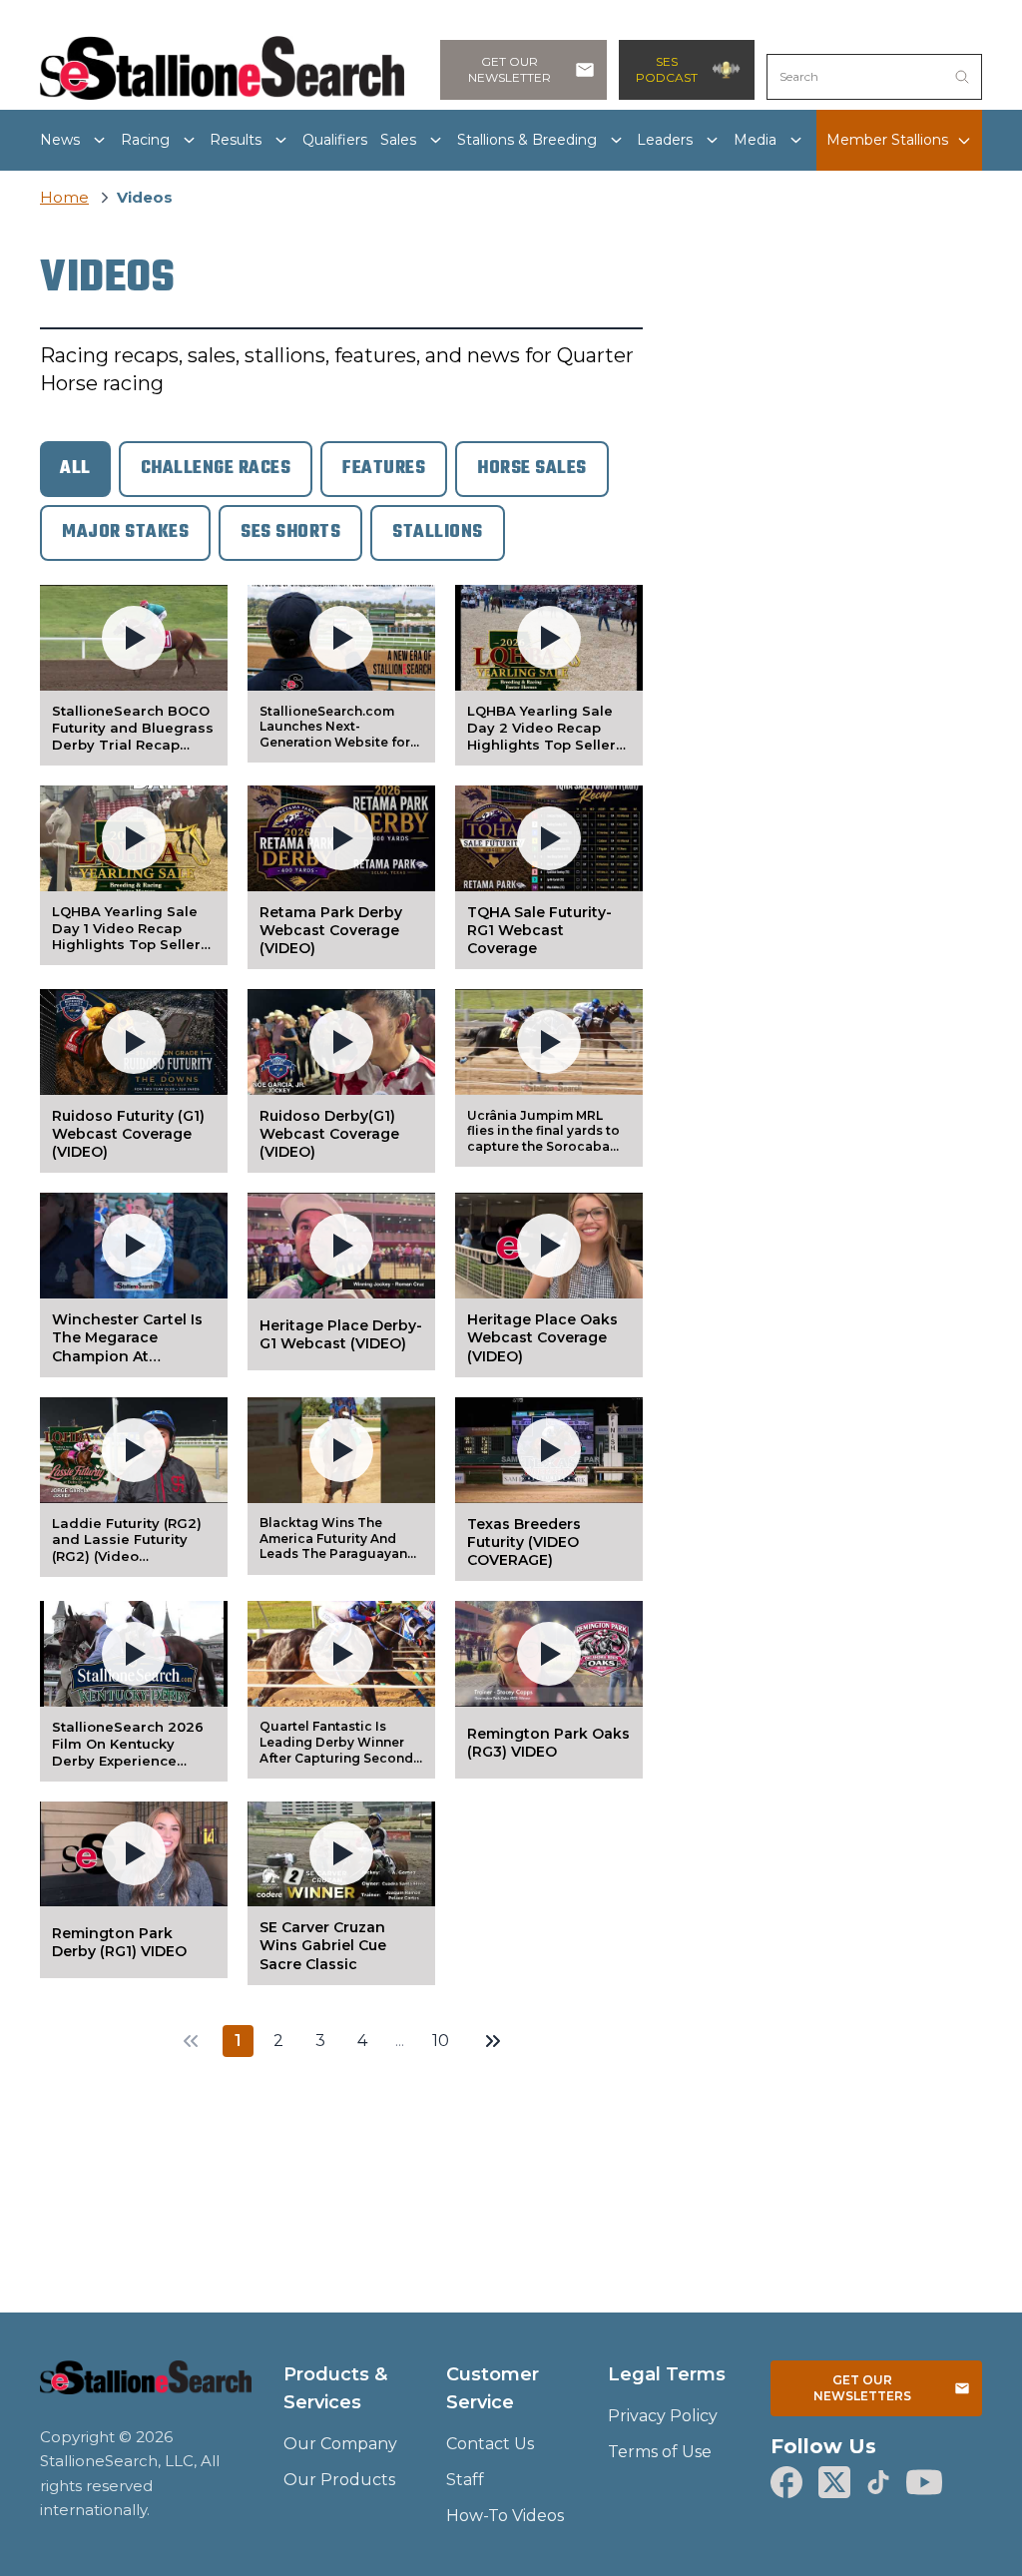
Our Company (340, 2444)
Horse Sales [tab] (532, 469)
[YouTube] (924, 2482)
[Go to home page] (146, 2389)
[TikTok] (878, 2482)
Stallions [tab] (438, 532)
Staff (465, 2480)
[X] (834, 2482)
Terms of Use (660, 2452)
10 (441, 2041)
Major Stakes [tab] (125, 532)
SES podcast (667, 69)
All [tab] (75, 469)
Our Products (339, 2480)
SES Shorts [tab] (290, 532)
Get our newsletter (510, 69)
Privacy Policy (663, 2416)
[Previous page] (191, 2041)
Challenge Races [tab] (216, 469)
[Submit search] (962, 77)
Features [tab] (384, 469)
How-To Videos (505, 2516)
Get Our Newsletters (862, 2388)
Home (64, 197)
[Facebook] (786, 2482)
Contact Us (490, 2444)
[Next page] (493, 2041)
